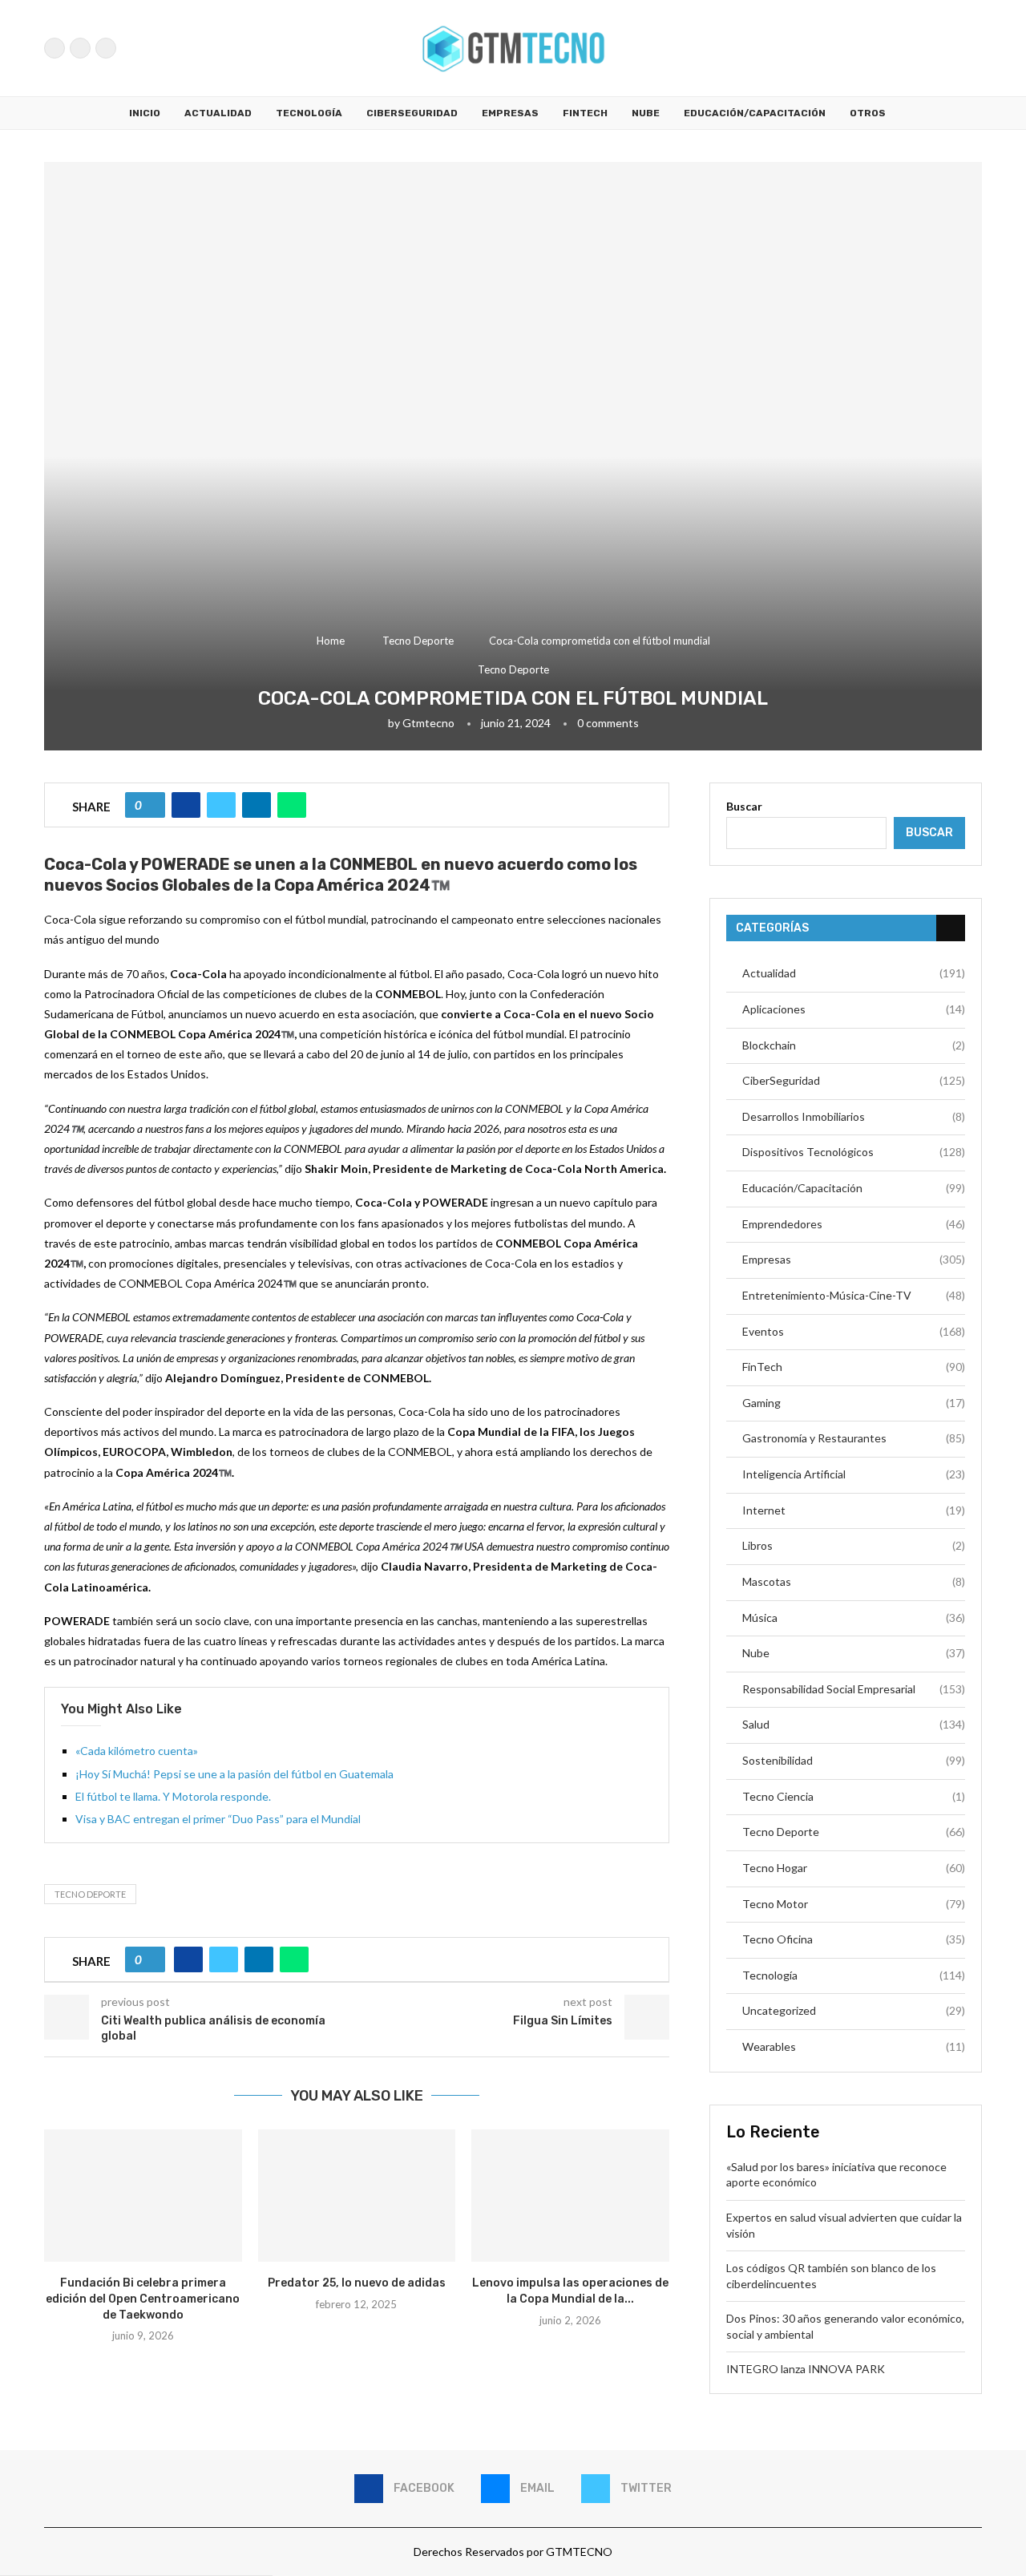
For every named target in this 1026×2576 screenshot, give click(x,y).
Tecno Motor (854, 1904)
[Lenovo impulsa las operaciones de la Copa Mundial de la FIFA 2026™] (570, 2195)
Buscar (744, 806)
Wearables (854, 2046)
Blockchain (854, 1045)
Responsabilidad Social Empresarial (854, 1689)
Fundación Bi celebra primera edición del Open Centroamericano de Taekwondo (143, 2299)
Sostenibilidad (854, 1760)
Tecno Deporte (418, 641)
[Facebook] (55, 48)
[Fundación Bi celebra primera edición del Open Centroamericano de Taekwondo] (143, 2195)
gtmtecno (428, 723)
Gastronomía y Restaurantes (854, 1438)
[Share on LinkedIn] (256, 805)
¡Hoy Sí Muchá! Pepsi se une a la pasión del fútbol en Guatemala (234, 1774)
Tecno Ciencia (854, 1796)
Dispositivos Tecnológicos (854, 1152)
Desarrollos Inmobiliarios (854, 1116)
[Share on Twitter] (221, 805)
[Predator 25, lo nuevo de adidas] (357, 2195)
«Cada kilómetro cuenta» (137, 1751)
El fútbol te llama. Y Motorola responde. (173, 1796)
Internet (854, 1510)
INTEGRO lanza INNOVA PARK (806, 2369)
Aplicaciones (854, 1009)
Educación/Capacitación (755, 113)
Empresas (510, 113)
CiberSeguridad (412, 113)
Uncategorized (854, 2010)
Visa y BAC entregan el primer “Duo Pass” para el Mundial (218, 1819)
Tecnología (309, 113)
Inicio (145, 113)
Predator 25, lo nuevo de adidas (357, 2283)
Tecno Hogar (854, 1868)
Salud (854, 1724)
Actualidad (218, 113)
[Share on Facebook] (186, 805)
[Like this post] (151, 805)
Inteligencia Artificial (854, 1474)
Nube (646, 113)
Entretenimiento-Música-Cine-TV (854, 1295)
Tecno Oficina (854, 1939)
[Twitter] (106, 48)
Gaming (854, 1403)
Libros (854, 1545)
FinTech (585, 113)
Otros (868, 113)
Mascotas (854, 1581)
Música (854, 1618)
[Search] (974, 48)
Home (331, 641)
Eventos (854, 1331)
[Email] (80, 48)
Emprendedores (854, 1224)
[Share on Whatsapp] (292, 805)
